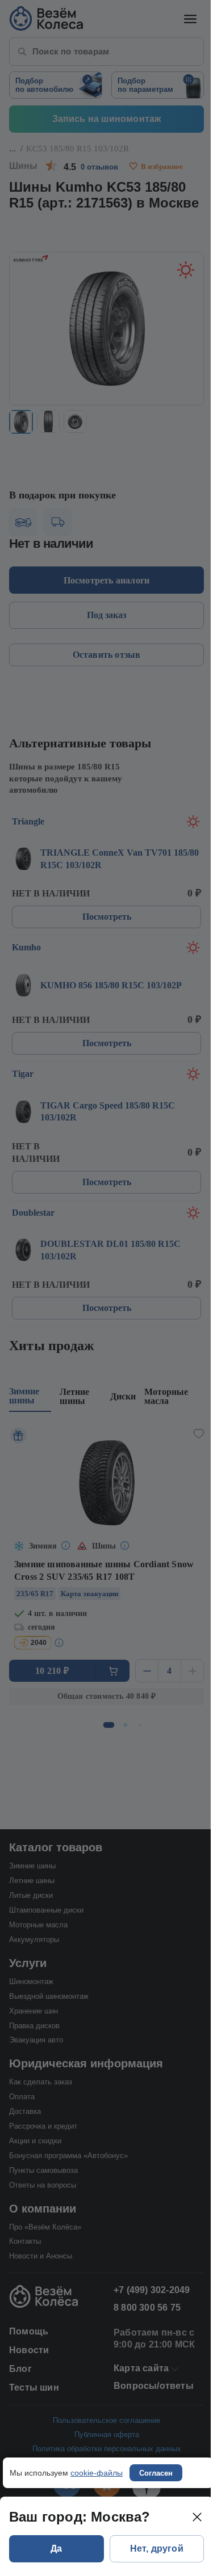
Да (56, 2548)
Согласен (156, 2473)
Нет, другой (157, 2548)
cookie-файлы (97, 2473)
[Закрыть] (197, 2517)
